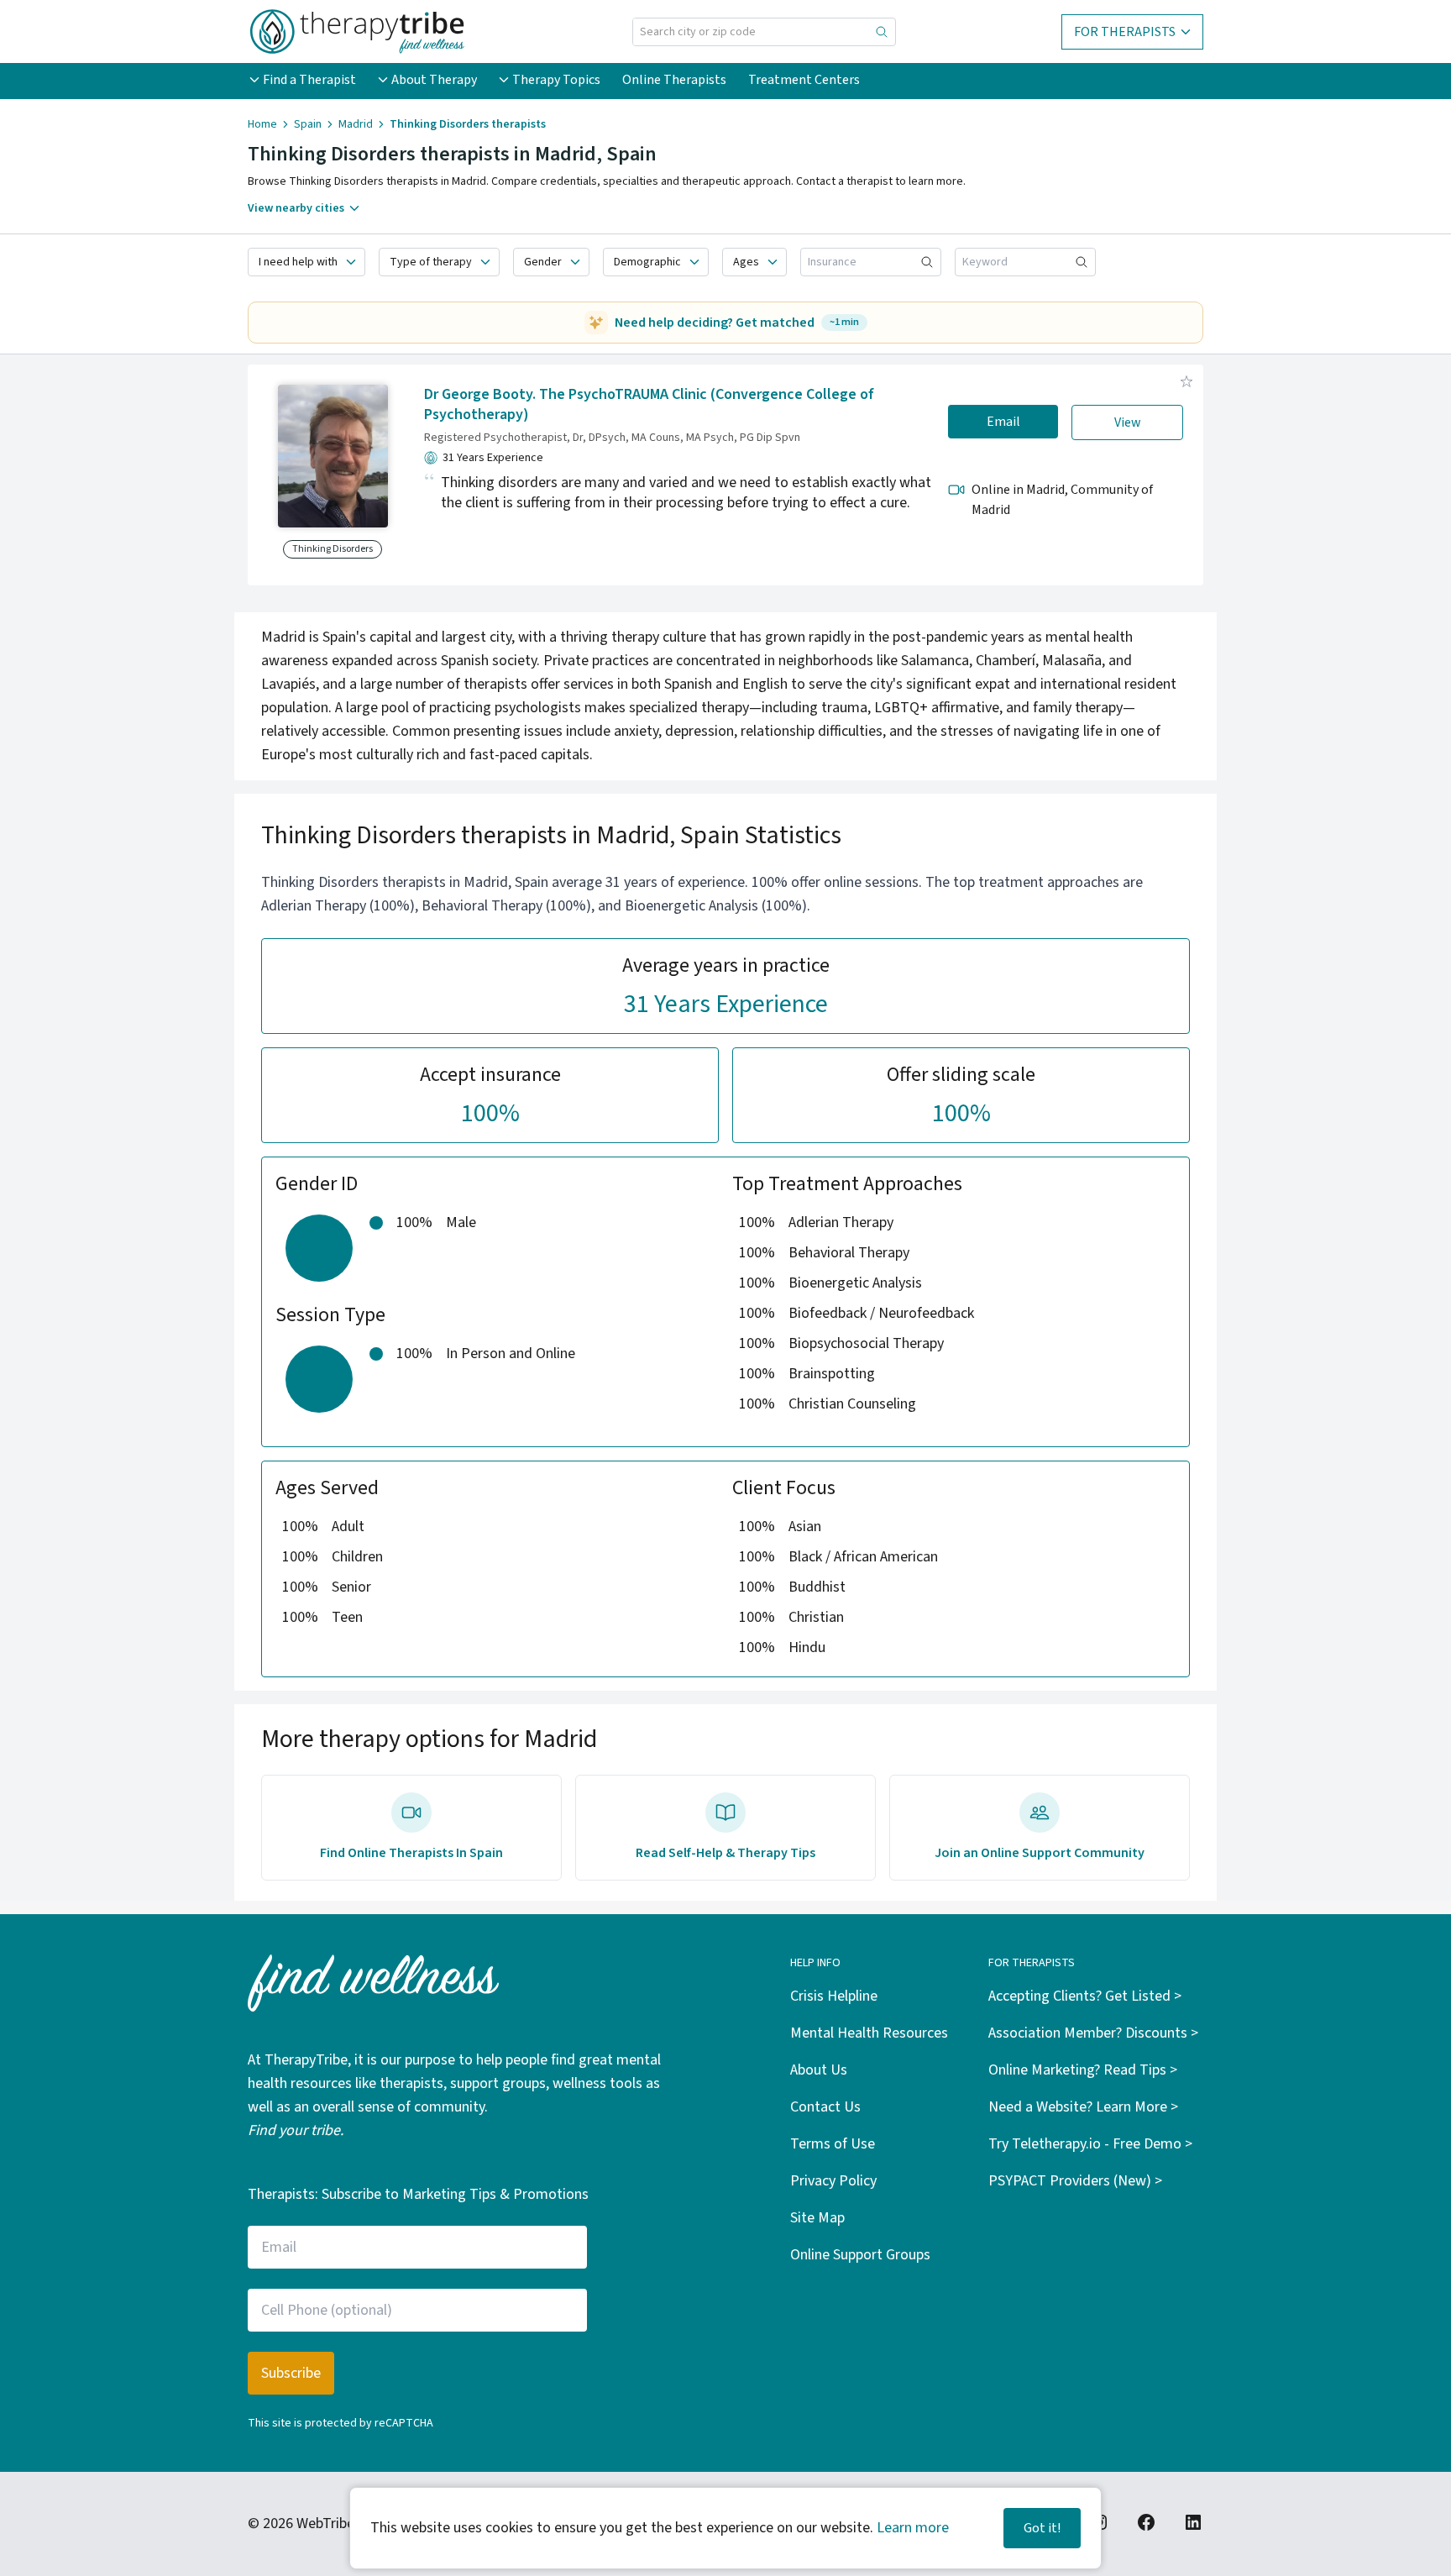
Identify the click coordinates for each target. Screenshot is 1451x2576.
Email (1003, 422)
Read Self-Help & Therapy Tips (725, 1853)
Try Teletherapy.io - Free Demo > (1090, 2144)
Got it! (1042, 2528)
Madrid (356, 124)
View (1128, 422)
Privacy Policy (833, 2181)
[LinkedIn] (1193, 2522)
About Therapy (434, 80)
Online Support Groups (860, 2255)
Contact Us (825, 2107)
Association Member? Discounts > (1093, 2033)
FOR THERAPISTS (1125, 32)
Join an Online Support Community (1040, 1853)
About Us (819, 2070)
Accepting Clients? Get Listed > (1085, 1996)
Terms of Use (833, 2144)
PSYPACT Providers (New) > (1075, 2181)
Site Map (817, 2218)
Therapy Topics (556, 80)
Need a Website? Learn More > (1083, 2107)
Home (262, 124)
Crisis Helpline (834, 1996)
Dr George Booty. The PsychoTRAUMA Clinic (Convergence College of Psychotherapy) (649, 405)
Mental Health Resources (869, 2033)
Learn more (913, 2528)
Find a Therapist (309, 80)
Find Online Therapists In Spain (411, 1853)
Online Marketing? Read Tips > (1083, 2070)
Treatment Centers (804, 80)
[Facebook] (1146, 2522)
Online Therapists (674, 80)
